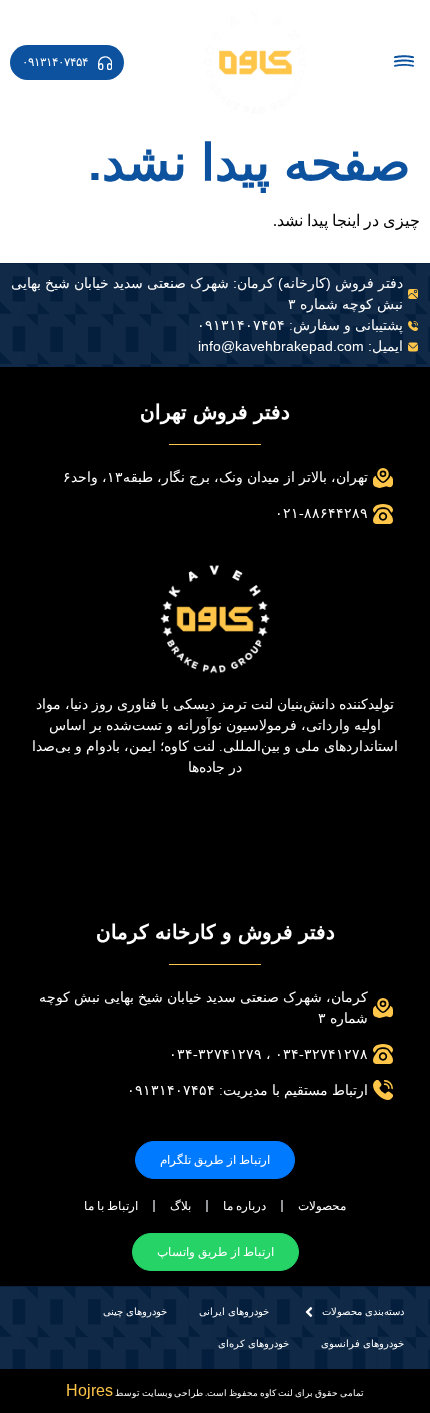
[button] (403, 62)
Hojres (89, 1390)
